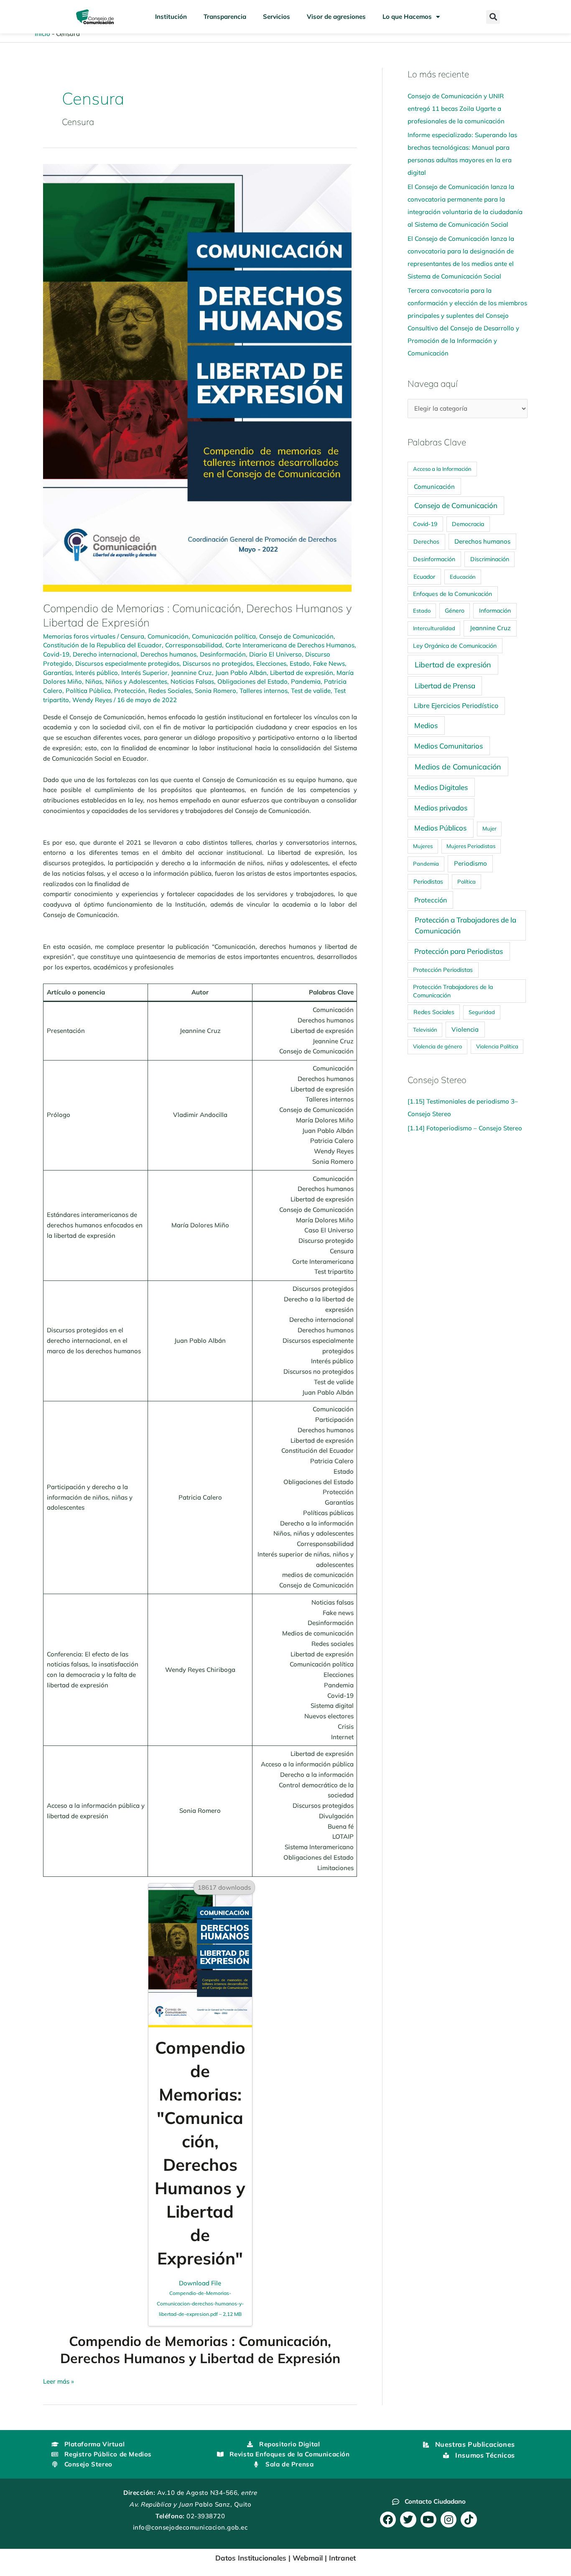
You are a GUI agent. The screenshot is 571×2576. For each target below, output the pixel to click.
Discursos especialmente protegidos (127, 663)
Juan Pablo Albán (241, 673)
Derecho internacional (105, 654)
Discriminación (490, 559)
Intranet (342, 2558)
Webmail (308, 2558)
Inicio (42, 34)
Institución (171, 17)
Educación (463, 577)
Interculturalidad (434, 628)
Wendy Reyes (92, 700)
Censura (132, 636)
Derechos (426, 542)
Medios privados (441, 808)
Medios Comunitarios (449, 746)
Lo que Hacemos (407, 17)
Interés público (97, 673)
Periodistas (428, 882)
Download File (200, 2298)
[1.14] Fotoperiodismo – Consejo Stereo (465, 1128)
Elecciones (271, 663)
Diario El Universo (275, 654)
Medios (426, 725)
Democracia (468, 524)
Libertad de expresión (302, 673)
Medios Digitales (441, 787)
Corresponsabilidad (194, 645)
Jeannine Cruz (191, 673)
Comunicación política (224, 636)
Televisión (425, 1030)
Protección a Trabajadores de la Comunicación (465, 925)
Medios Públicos (440, 828)
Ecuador (424, 576)
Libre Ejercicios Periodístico (456, 705)
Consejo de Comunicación (296, 636)
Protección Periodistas (443, 970)
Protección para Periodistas (459, 951)
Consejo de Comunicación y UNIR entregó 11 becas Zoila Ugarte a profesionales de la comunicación (456, 109)
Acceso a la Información (442, 469)
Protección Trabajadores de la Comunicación (453, 991)
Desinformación (223, 654)
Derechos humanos (168, 654)
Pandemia (306, 681)
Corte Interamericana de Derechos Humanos (290, 645)
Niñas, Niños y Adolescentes (126, 681)
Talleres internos (264, 691)
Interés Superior (144, 673)
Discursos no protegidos (218, 663)
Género (455, 610)
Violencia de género (437, 1046)
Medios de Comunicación (458, 767)
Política (466, 882)
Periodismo (470, 863)
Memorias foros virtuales (79, 636)
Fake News (329, 663)
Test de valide (311, 691)
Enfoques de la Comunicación (452, 594)
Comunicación (168, 636)
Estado (300, 663)
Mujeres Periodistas (471, 846)
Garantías (57, 673)
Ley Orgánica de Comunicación (455, 645)
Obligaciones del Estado (252, 681)
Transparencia (225, 17)
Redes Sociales (170, 691)
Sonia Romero (215, 691)
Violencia (465, 1029)
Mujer (489, 828)
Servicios (277, 17)
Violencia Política (497, 1046)
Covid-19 (56, 654)
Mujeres (423, 846)
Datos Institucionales (251, 2558)
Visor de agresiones (336, 17)
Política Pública (88, 691)
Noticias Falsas (192, 681)
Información (495, 611)
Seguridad (482, 1012)
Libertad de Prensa (445, 686)
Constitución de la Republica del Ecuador (102, 645)
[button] (493, 17)
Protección (130, 691)
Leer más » (59, 2381)
